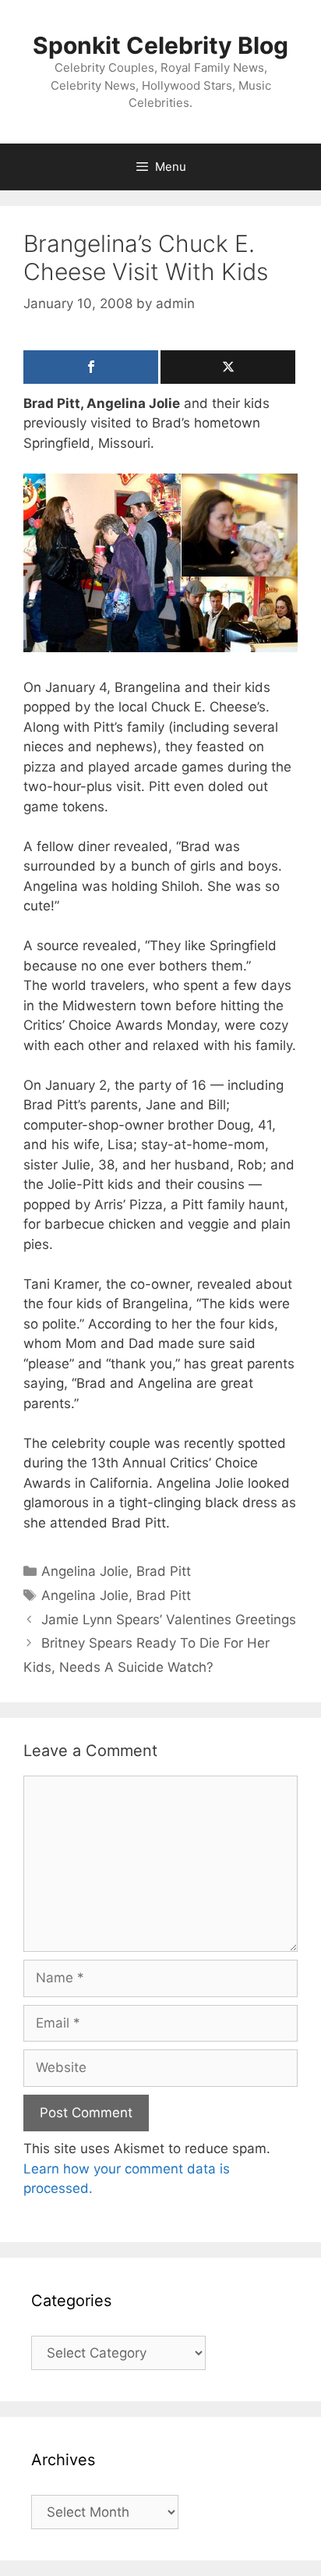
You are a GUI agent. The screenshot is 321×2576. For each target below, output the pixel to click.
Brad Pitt (164, 1571)
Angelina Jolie (85, 1571)
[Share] (91, 367)
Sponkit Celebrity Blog (160, 45)
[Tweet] (228, 367)
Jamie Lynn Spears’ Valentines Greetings (169, 1620)
